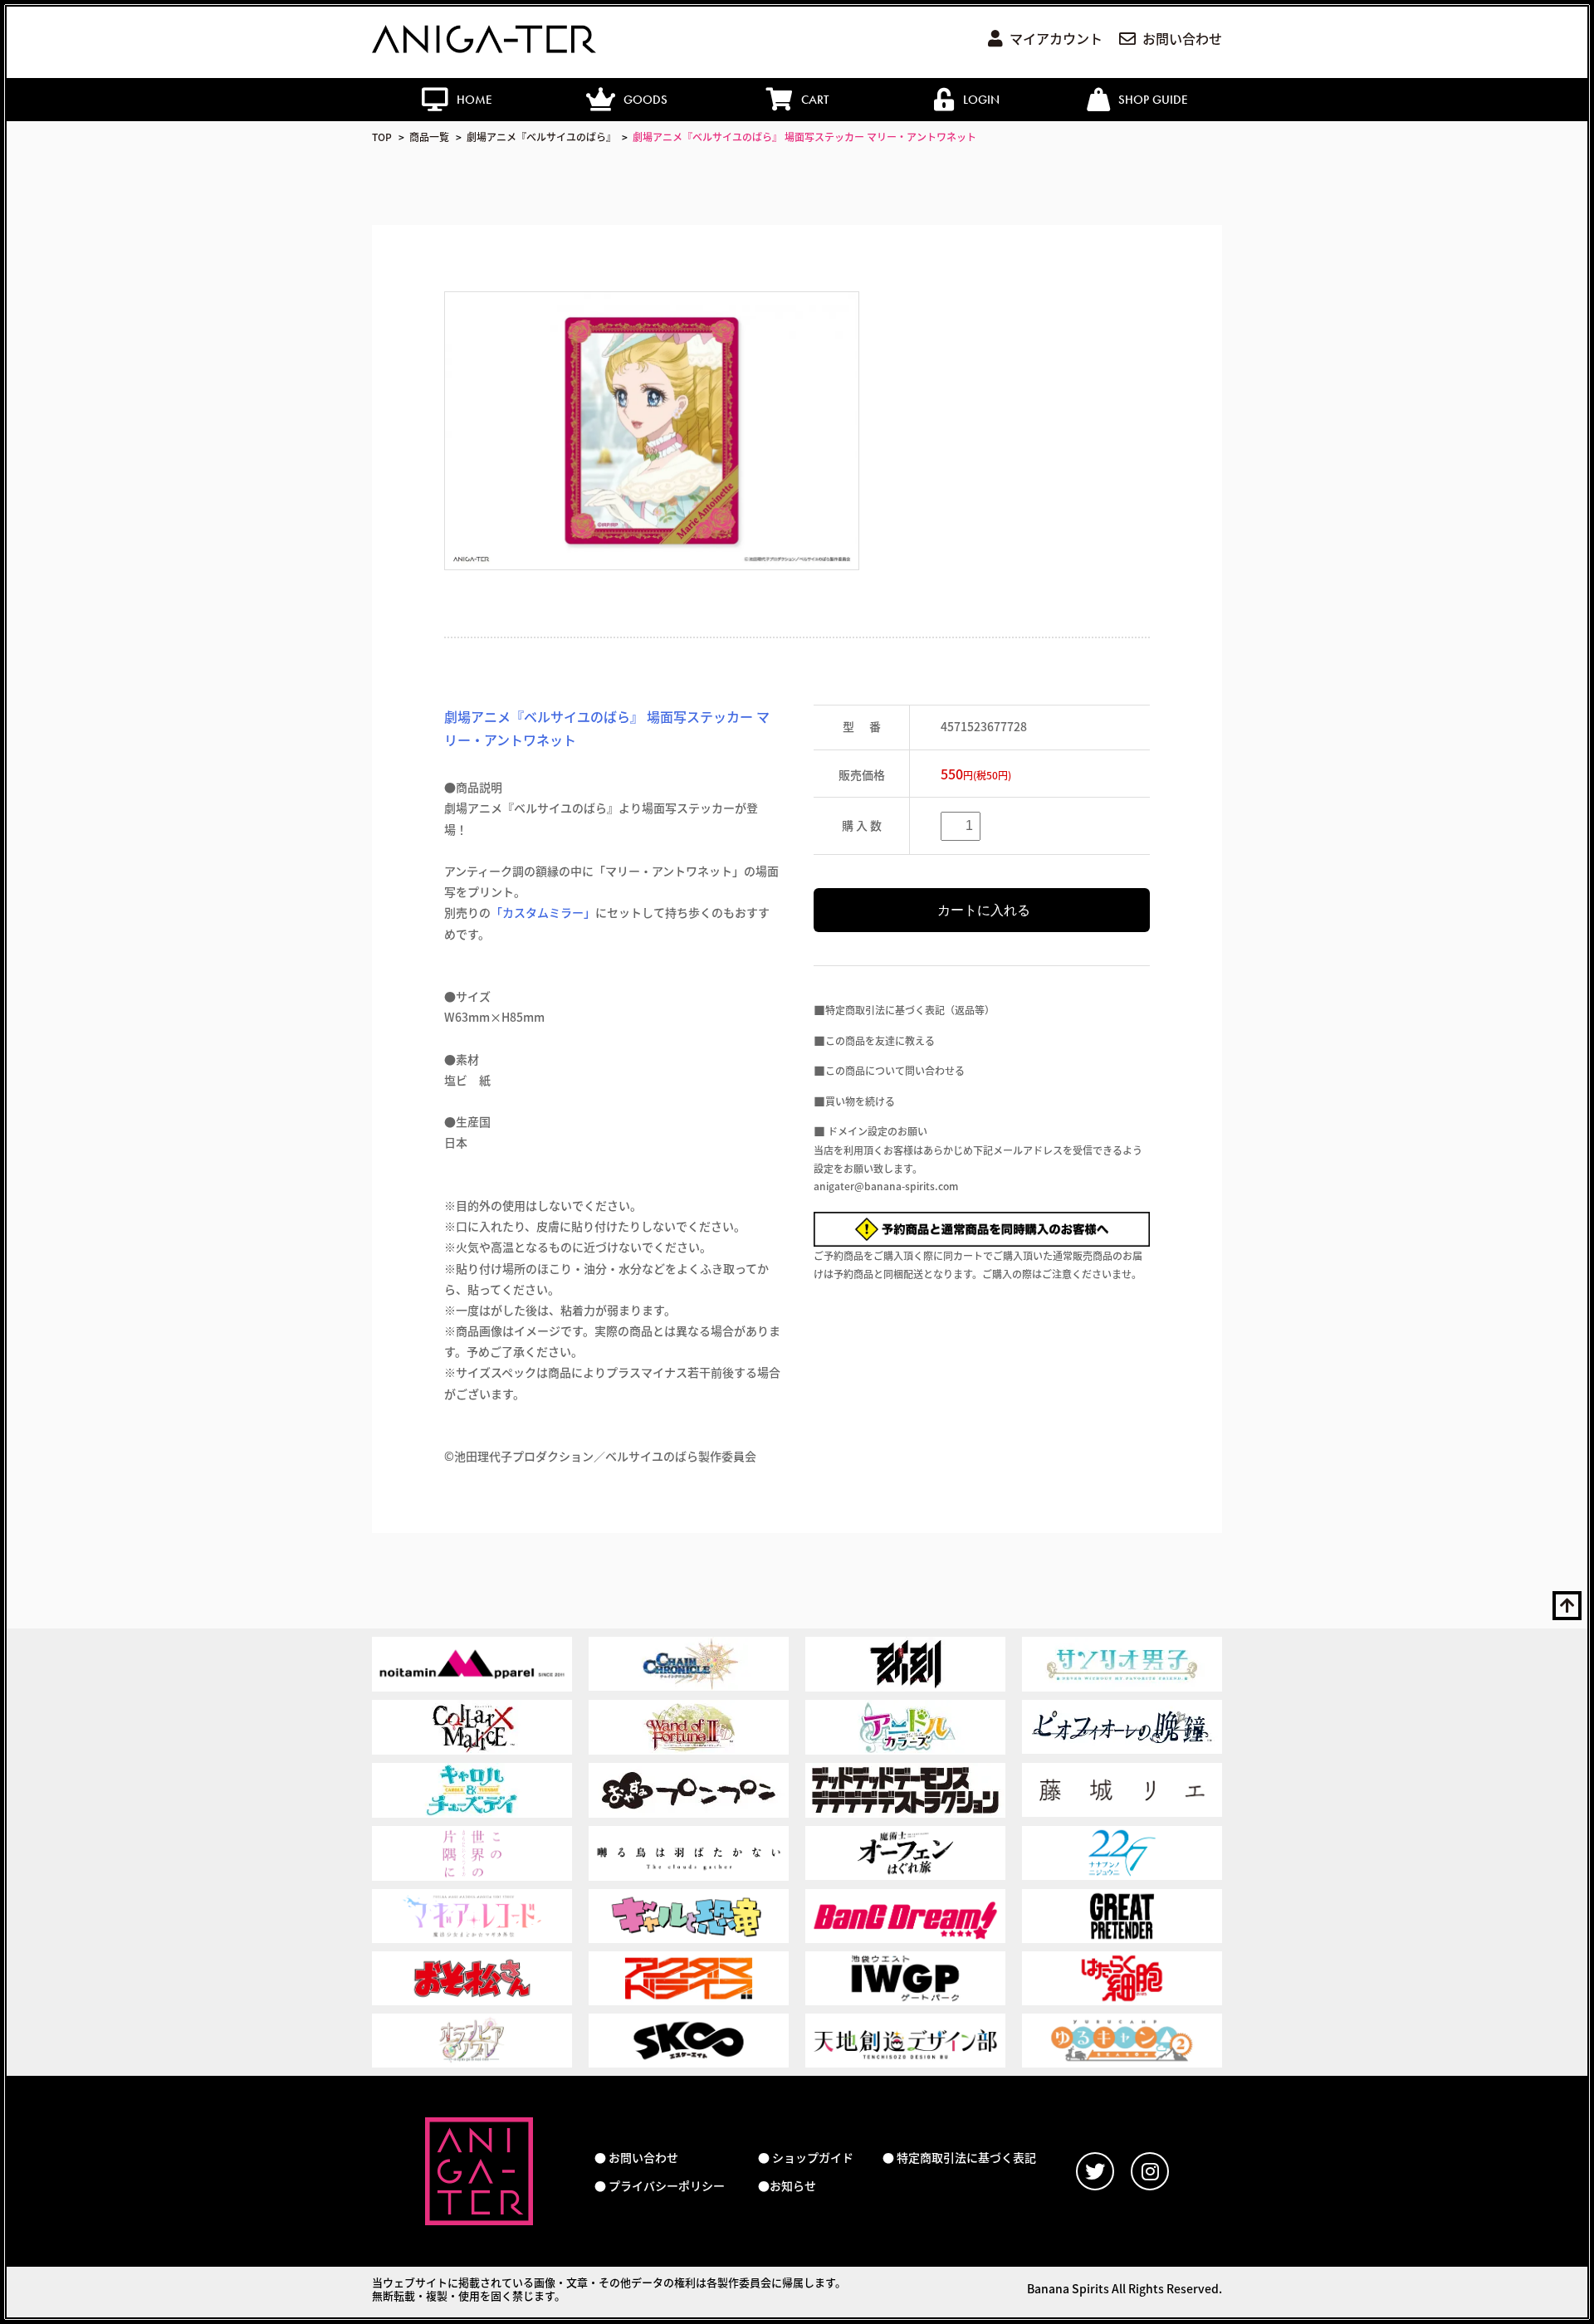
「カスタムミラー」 (543, 912)
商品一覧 (429, 137)
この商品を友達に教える (880, 1040)
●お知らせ (787, 2186)
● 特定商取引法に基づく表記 (959, 2158)
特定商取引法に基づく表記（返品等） (910, 1010)
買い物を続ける (860, 1101)
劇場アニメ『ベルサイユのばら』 (541, 137)
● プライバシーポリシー (660, 2186)
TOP (382, 137)
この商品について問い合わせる (895, 1070)
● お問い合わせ (636, 2158)
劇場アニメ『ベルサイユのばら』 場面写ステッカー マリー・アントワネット (804, 137)
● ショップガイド (806, 2158)
